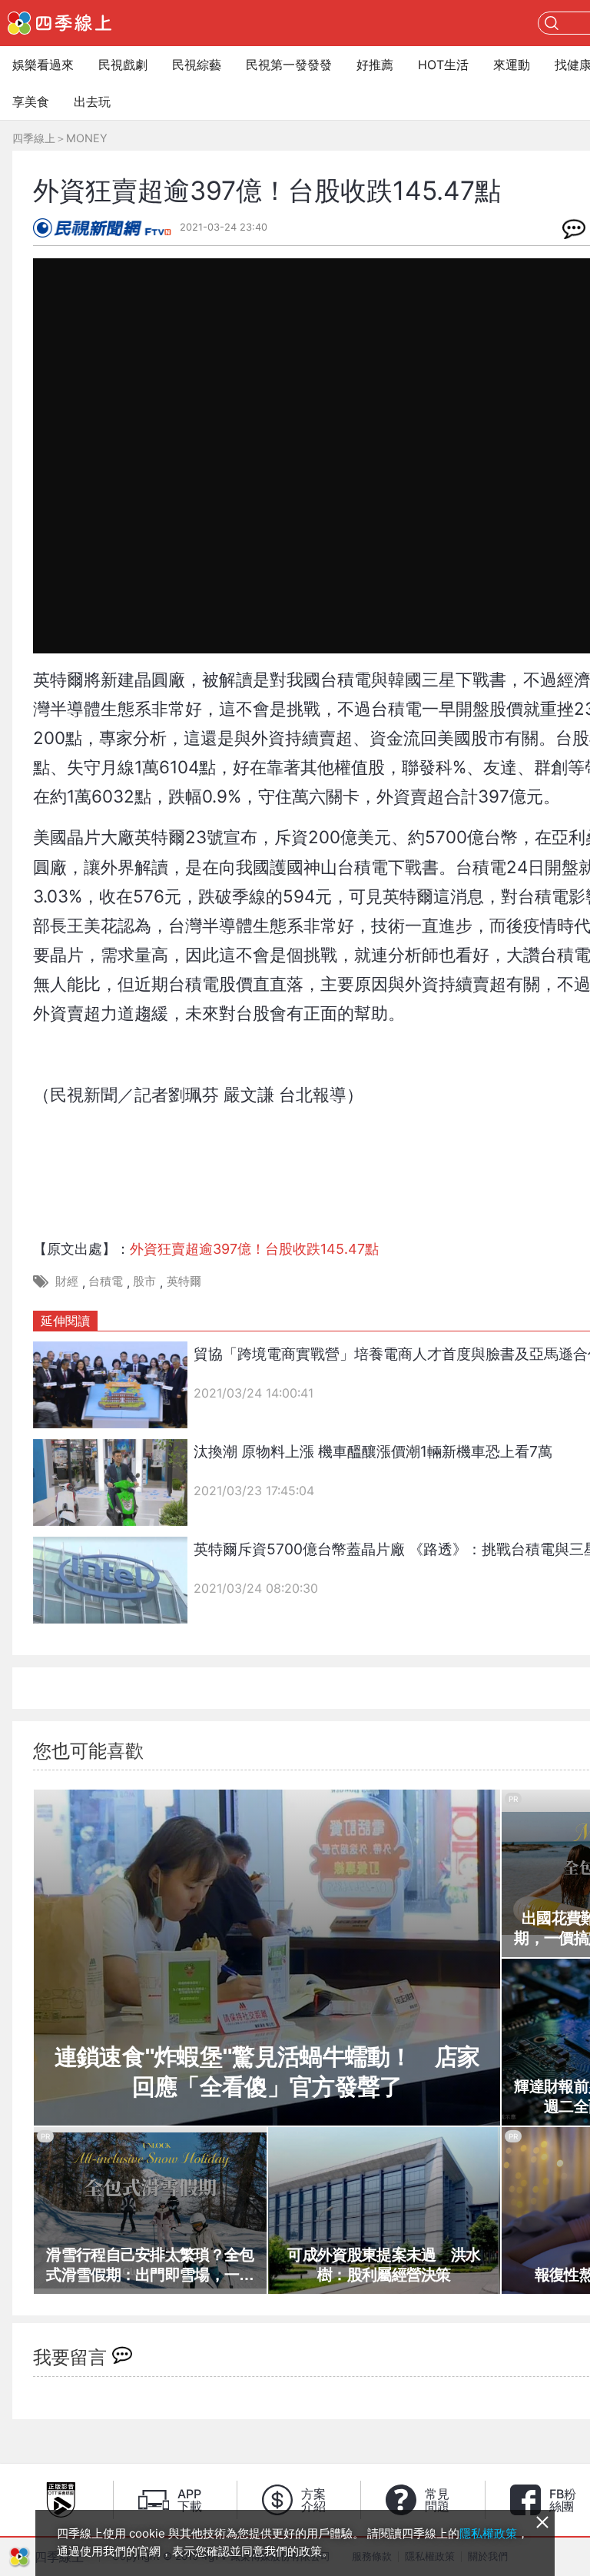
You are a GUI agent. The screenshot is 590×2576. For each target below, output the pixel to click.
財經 (67, 1281)
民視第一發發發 (289, 65)
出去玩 (92, 101)
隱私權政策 (488, 2533)
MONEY (87, 138)
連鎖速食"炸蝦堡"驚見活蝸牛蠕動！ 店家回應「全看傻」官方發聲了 (267, 2072)
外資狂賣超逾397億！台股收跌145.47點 (254, 1249)
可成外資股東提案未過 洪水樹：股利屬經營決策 (384, 2265)
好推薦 (375, 65)
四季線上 (34, 138)
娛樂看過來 (43, 65)
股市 (144, 1281)
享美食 (31, 101)
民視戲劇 (123, 65)
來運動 (512, 65)
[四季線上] (60, 23)
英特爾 (184, 1281)
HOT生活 (443, 65)
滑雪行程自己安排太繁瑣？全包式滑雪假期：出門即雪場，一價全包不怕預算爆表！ (150, 2265)
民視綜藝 (197, 65)
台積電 (106, 1281)
